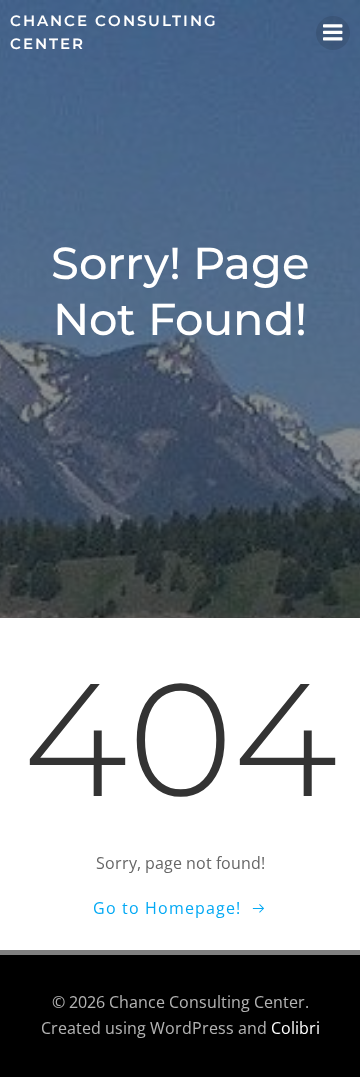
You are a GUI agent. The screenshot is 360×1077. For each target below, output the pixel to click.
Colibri (295, 1028)
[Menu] (333, 33)
